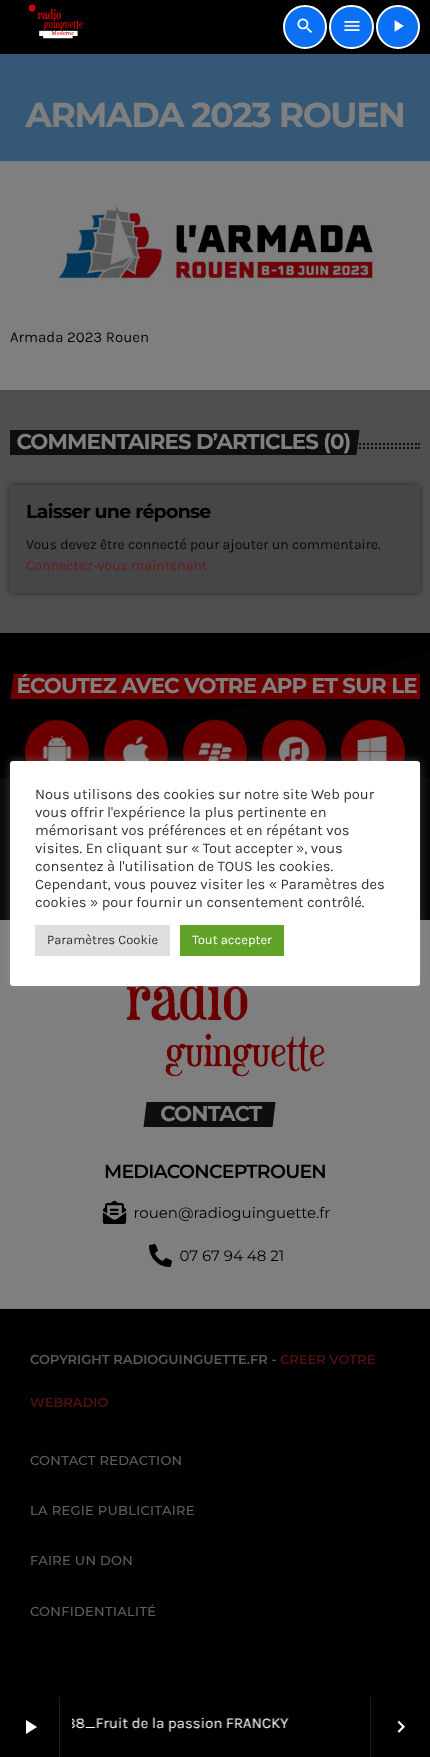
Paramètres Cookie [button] (102, 940)
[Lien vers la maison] (48, 27)
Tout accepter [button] (232, 940)
